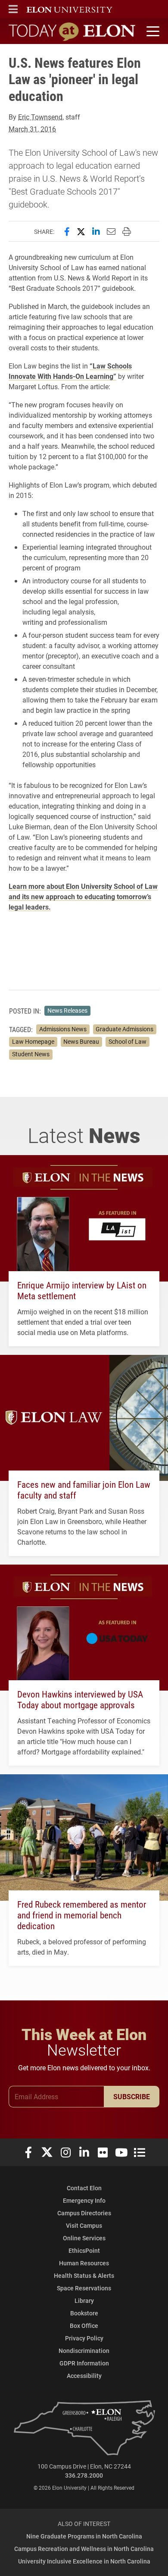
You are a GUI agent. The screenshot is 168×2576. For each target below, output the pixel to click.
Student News (31, 1054)
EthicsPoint (84, 2250)
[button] (13, 9)
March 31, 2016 (32, 129)
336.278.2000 (84, 2475)
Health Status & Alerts (84, 2275)
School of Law (128, 1042)
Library (84, 2300)
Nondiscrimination (84, 2351)
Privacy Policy (84, 2338)
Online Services (84, 2238)
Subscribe (132, 2096)
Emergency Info (84, 2200)
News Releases (67, 1011)
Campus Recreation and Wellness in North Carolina (84, 2549)
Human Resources (84, 2263)
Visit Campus (84, 2225)
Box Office (84, 2326)
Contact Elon (84, 2188)
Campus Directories (84, 2213)
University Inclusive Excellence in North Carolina (84, 2561)
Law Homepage (33, 1042)
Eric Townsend (40, 117)
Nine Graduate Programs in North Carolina (84, 2536)
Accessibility (84, 2376)
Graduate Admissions (124, 1029)
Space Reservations (84, 2288)
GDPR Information (84, 2363)
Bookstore (84, 2313)
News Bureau (81, 1042)
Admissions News (63, 1029)
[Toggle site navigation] (152, 31)
